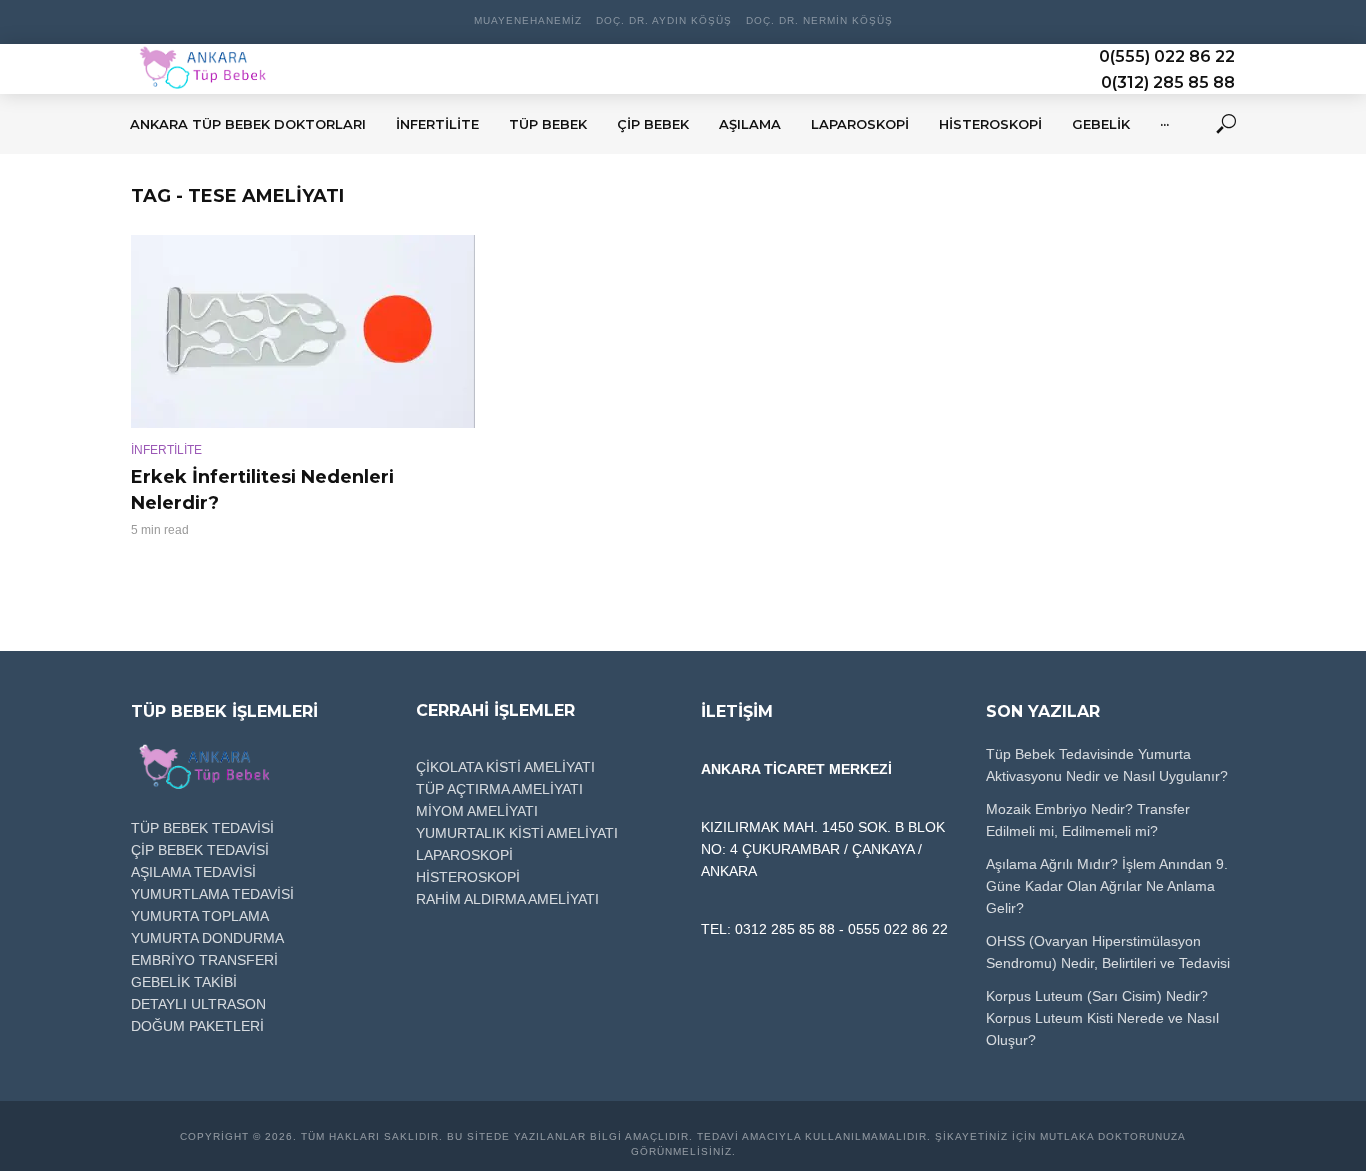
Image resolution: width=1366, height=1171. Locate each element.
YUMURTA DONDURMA (207, 938)
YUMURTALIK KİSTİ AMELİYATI (517, 833)
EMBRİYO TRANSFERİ (204, 960)
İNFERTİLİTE (166, 450)
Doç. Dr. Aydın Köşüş (664, 20)
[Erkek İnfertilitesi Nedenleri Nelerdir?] (303, 331)
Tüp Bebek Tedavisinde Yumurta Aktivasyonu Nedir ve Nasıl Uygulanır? (1107, 765)
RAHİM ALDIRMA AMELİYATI (507, 899)
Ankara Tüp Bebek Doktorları (248, 124)
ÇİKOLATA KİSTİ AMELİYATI (505, 767)
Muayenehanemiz (528, 20)
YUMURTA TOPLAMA (200, 916)
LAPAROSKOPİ (464, 855)
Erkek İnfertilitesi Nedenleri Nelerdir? (262, 490)
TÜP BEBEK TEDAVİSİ (202, 828)
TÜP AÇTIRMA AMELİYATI (499, 789)
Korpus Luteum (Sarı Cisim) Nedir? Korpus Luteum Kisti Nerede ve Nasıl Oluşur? (1102, 1018)
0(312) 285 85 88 (1168, 82)
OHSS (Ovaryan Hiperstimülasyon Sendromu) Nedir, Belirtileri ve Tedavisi (1108, 952)
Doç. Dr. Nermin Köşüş (819, 20)
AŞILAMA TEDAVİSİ (193, 872)
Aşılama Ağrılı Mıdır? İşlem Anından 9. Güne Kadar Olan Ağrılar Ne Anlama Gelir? (1107, 886)
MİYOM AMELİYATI (477, 811)
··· (1164, 124)
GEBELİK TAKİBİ (184, 982)
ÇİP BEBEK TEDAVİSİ (200, 850)
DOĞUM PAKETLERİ (197, 1026)
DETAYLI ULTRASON (198, 1004)
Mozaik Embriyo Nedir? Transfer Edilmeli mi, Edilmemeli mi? (1088, 820)
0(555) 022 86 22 (1167, 56)
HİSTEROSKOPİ (468, 877)
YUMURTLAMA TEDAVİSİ (212, 894)
